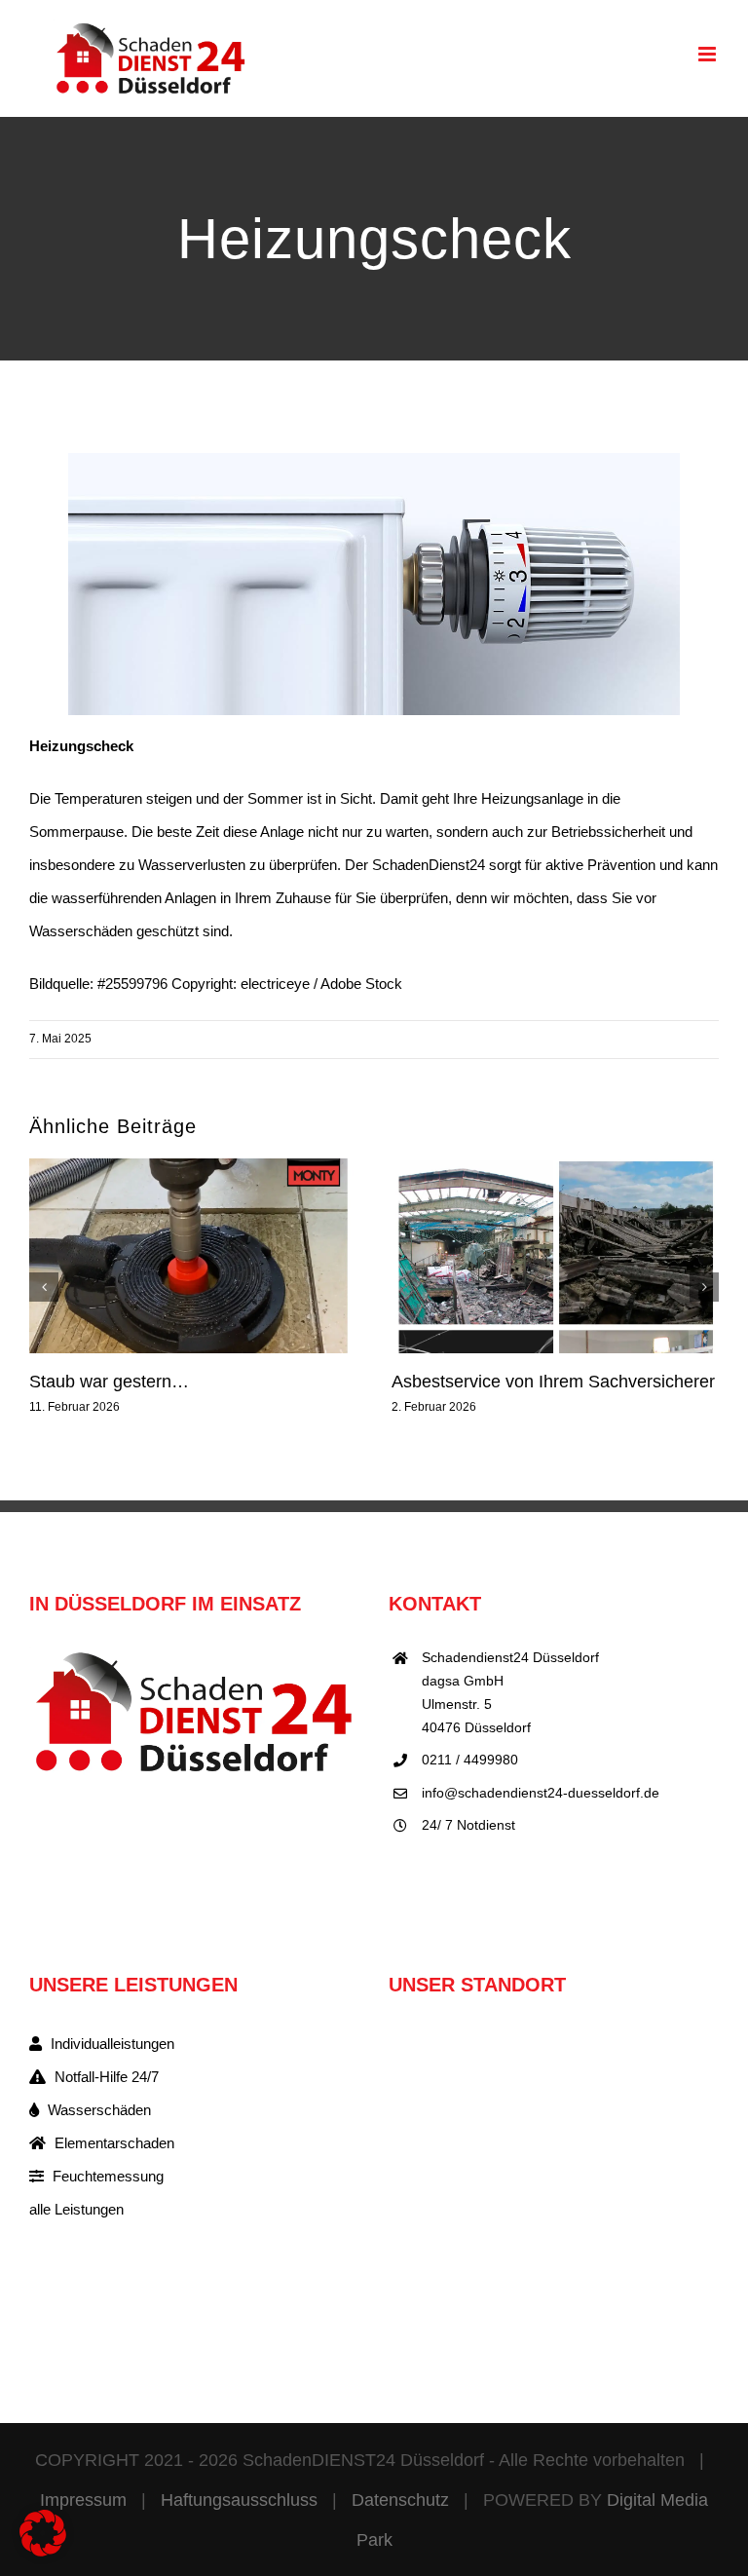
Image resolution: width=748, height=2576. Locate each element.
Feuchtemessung (106, 2176)
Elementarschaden (112, 2143)
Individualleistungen (111, 2044)
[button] (44, 1287)
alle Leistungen (76, 2209)
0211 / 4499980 (470, 1760)
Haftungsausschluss (239, 2500)
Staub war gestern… (109, 1382)
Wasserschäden (97, 2110)
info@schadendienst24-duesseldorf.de (541, 1793)
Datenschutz (400, 2500)
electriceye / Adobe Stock (321, 984)
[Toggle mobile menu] (709, 54)
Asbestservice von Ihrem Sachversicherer (553, 1382)
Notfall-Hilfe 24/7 (105, 2077)
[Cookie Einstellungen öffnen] (43, 2551)
